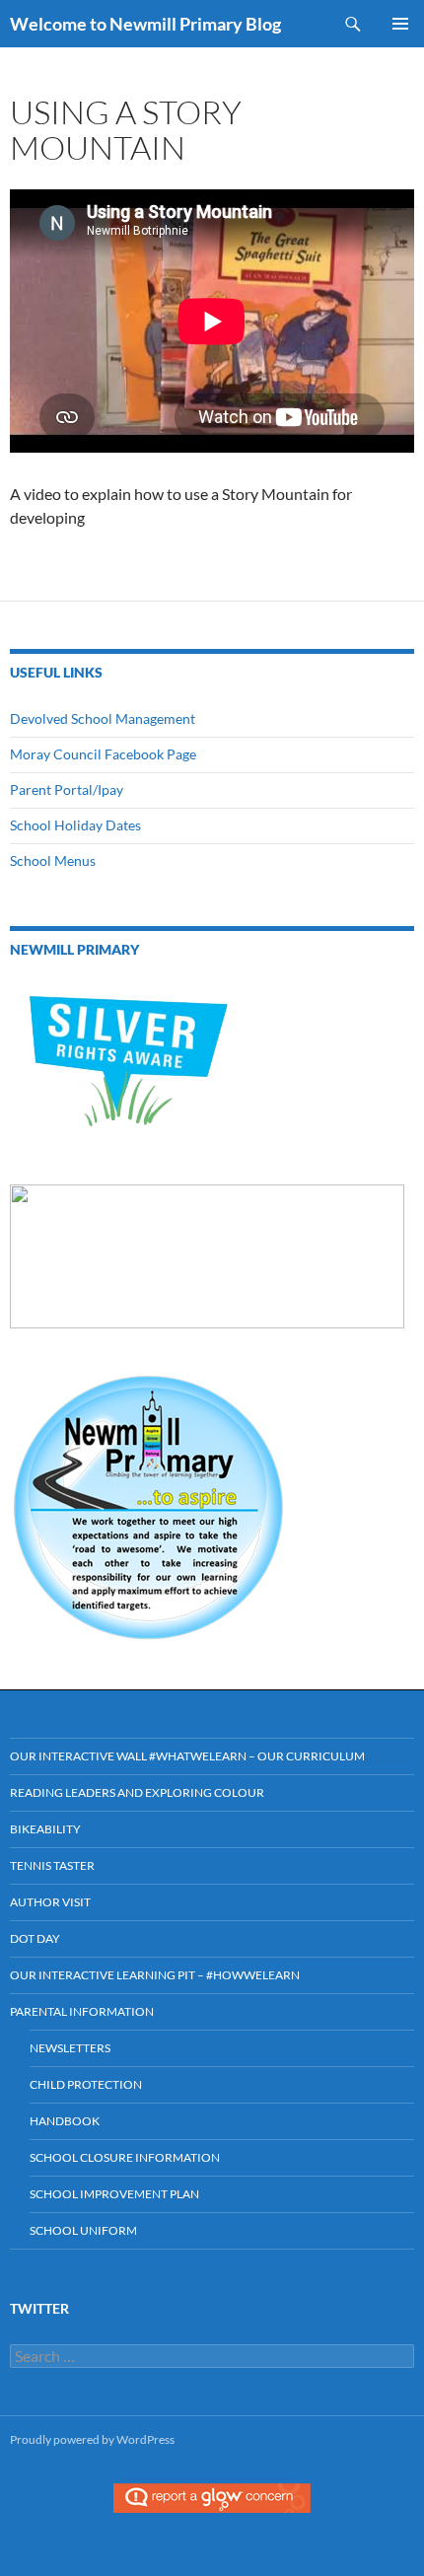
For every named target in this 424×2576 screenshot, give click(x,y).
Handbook (65, 2121)
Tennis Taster (52, 1865)
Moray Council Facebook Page (103, 754)
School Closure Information (125, 2157)
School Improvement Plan (114, 2194)
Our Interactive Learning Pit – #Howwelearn (155, 1975)
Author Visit (50, 1902)
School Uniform (83, 2230)
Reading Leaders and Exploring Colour (137, 1792)
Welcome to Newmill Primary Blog (145, 24)
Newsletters (70, 2048)
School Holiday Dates (75, 825)
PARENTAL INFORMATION (82, 2011)
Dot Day (35, 1938)
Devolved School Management (103, 718)
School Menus (53, 860)
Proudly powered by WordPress (92, 2439)
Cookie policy (171, 2555)
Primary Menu (400, 24)
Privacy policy (253, 2555)
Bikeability (45, 1829)
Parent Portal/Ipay (67, 789)
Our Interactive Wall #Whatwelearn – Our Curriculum (187, 1756)
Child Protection (86, 2084)
